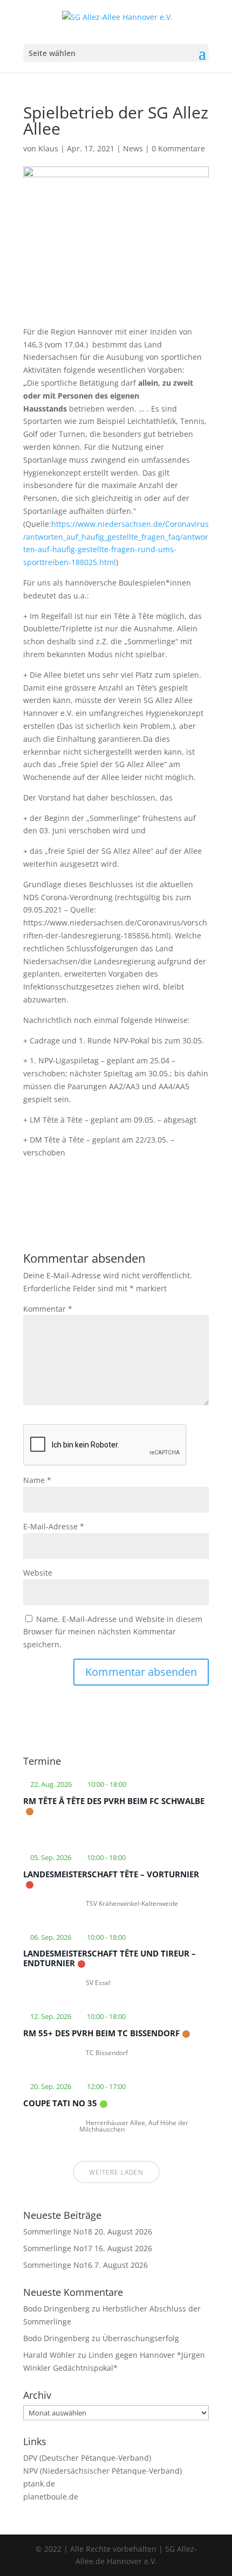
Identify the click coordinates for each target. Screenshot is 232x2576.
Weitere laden (116, 2172)
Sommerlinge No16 (58, 2265)
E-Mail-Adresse (54, 1526)
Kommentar (48, 1309)
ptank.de (39, 2484)
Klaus (48, 148)
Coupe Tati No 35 (60, 2103)
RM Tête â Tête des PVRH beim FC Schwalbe (114, 1801)
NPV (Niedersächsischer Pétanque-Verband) (103, 2471)
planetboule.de (51, 2497)
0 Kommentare (178, 148)
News (133, 148)
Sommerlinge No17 (58, 2248)
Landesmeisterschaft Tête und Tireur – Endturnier (110, 1958)
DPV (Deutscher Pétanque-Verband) (87, 2458)
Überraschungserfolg (141, 2338)
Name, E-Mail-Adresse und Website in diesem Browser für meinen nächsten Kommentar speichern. (113, 1632)
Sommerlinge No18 (58, 2232)
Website (38, 1573)
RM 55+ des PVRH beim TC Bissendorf (101, 2033)
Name (37, 1480)
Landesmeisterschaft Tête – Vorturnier (111, 1874)
